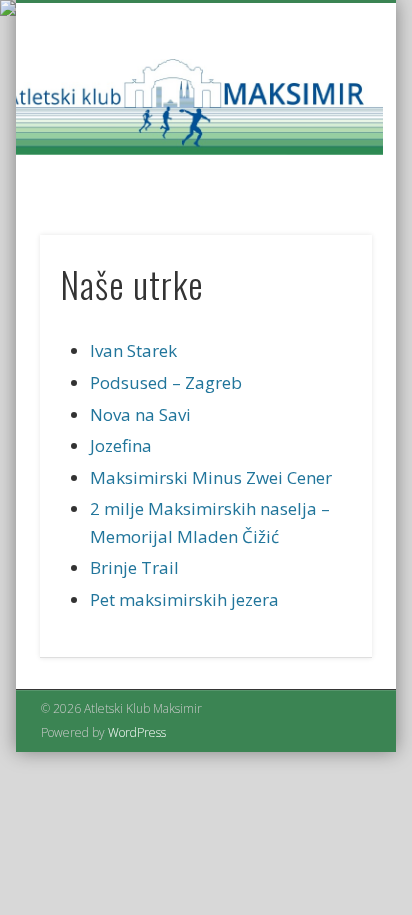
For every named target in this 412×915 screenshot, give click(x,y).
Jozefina (121, 445)
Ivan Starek (133, 350)
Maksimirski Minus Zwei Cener (211, 477)
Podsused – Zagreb (166, 382)
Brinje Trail (134, 567)
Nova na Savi (140, 414)
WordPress (137, 732)
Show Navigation (323, 179)
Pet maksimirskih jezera (184, 599)
